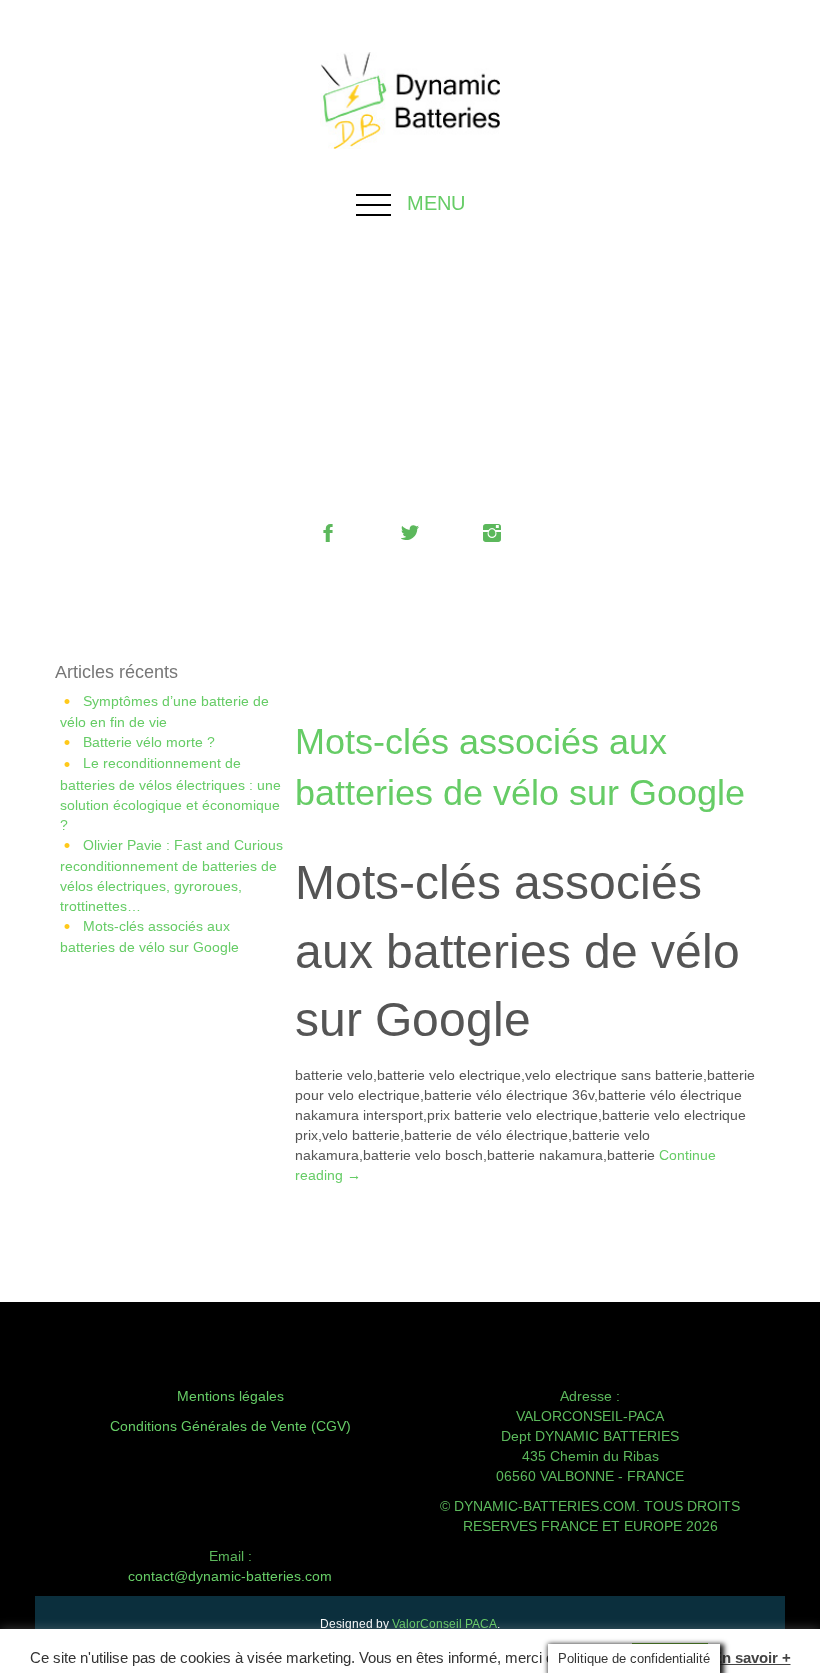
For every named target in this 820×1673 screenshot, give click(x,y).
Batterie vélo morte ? (149, 742)
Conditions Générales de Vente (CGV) (230, 1426)
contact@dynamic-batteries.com (230, 1576)
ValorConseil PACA (444, 1624)
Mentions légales (230, 1396)
